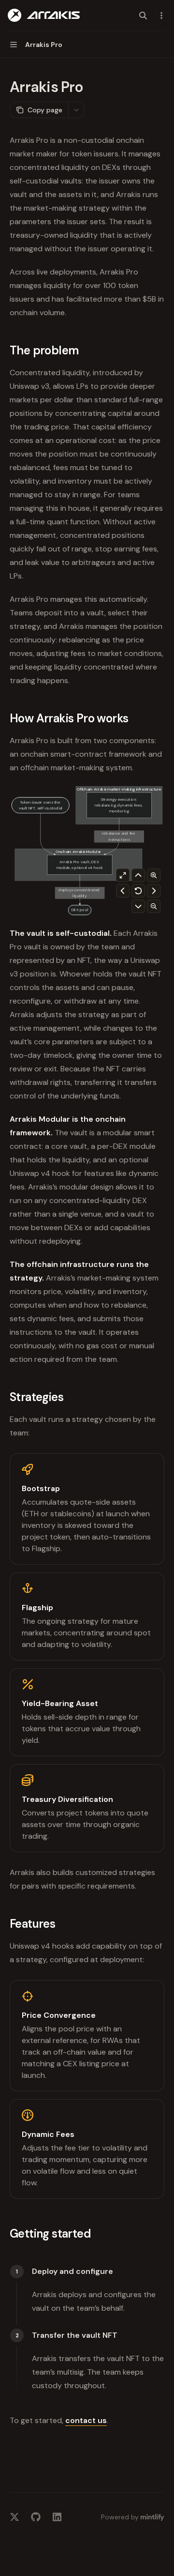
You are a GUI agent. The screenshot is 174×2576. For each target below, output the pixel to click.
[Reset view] (138, 891)
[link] (87, 1509)
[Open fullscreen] (123, 875)
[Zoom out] (154, 906)
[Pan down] (138, 906)
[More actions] (161, 15)
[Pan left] (123, 891)
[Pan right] (154, 891)
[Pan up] (138, 875)
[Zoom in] (154, 875)
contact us (86, 2420)
